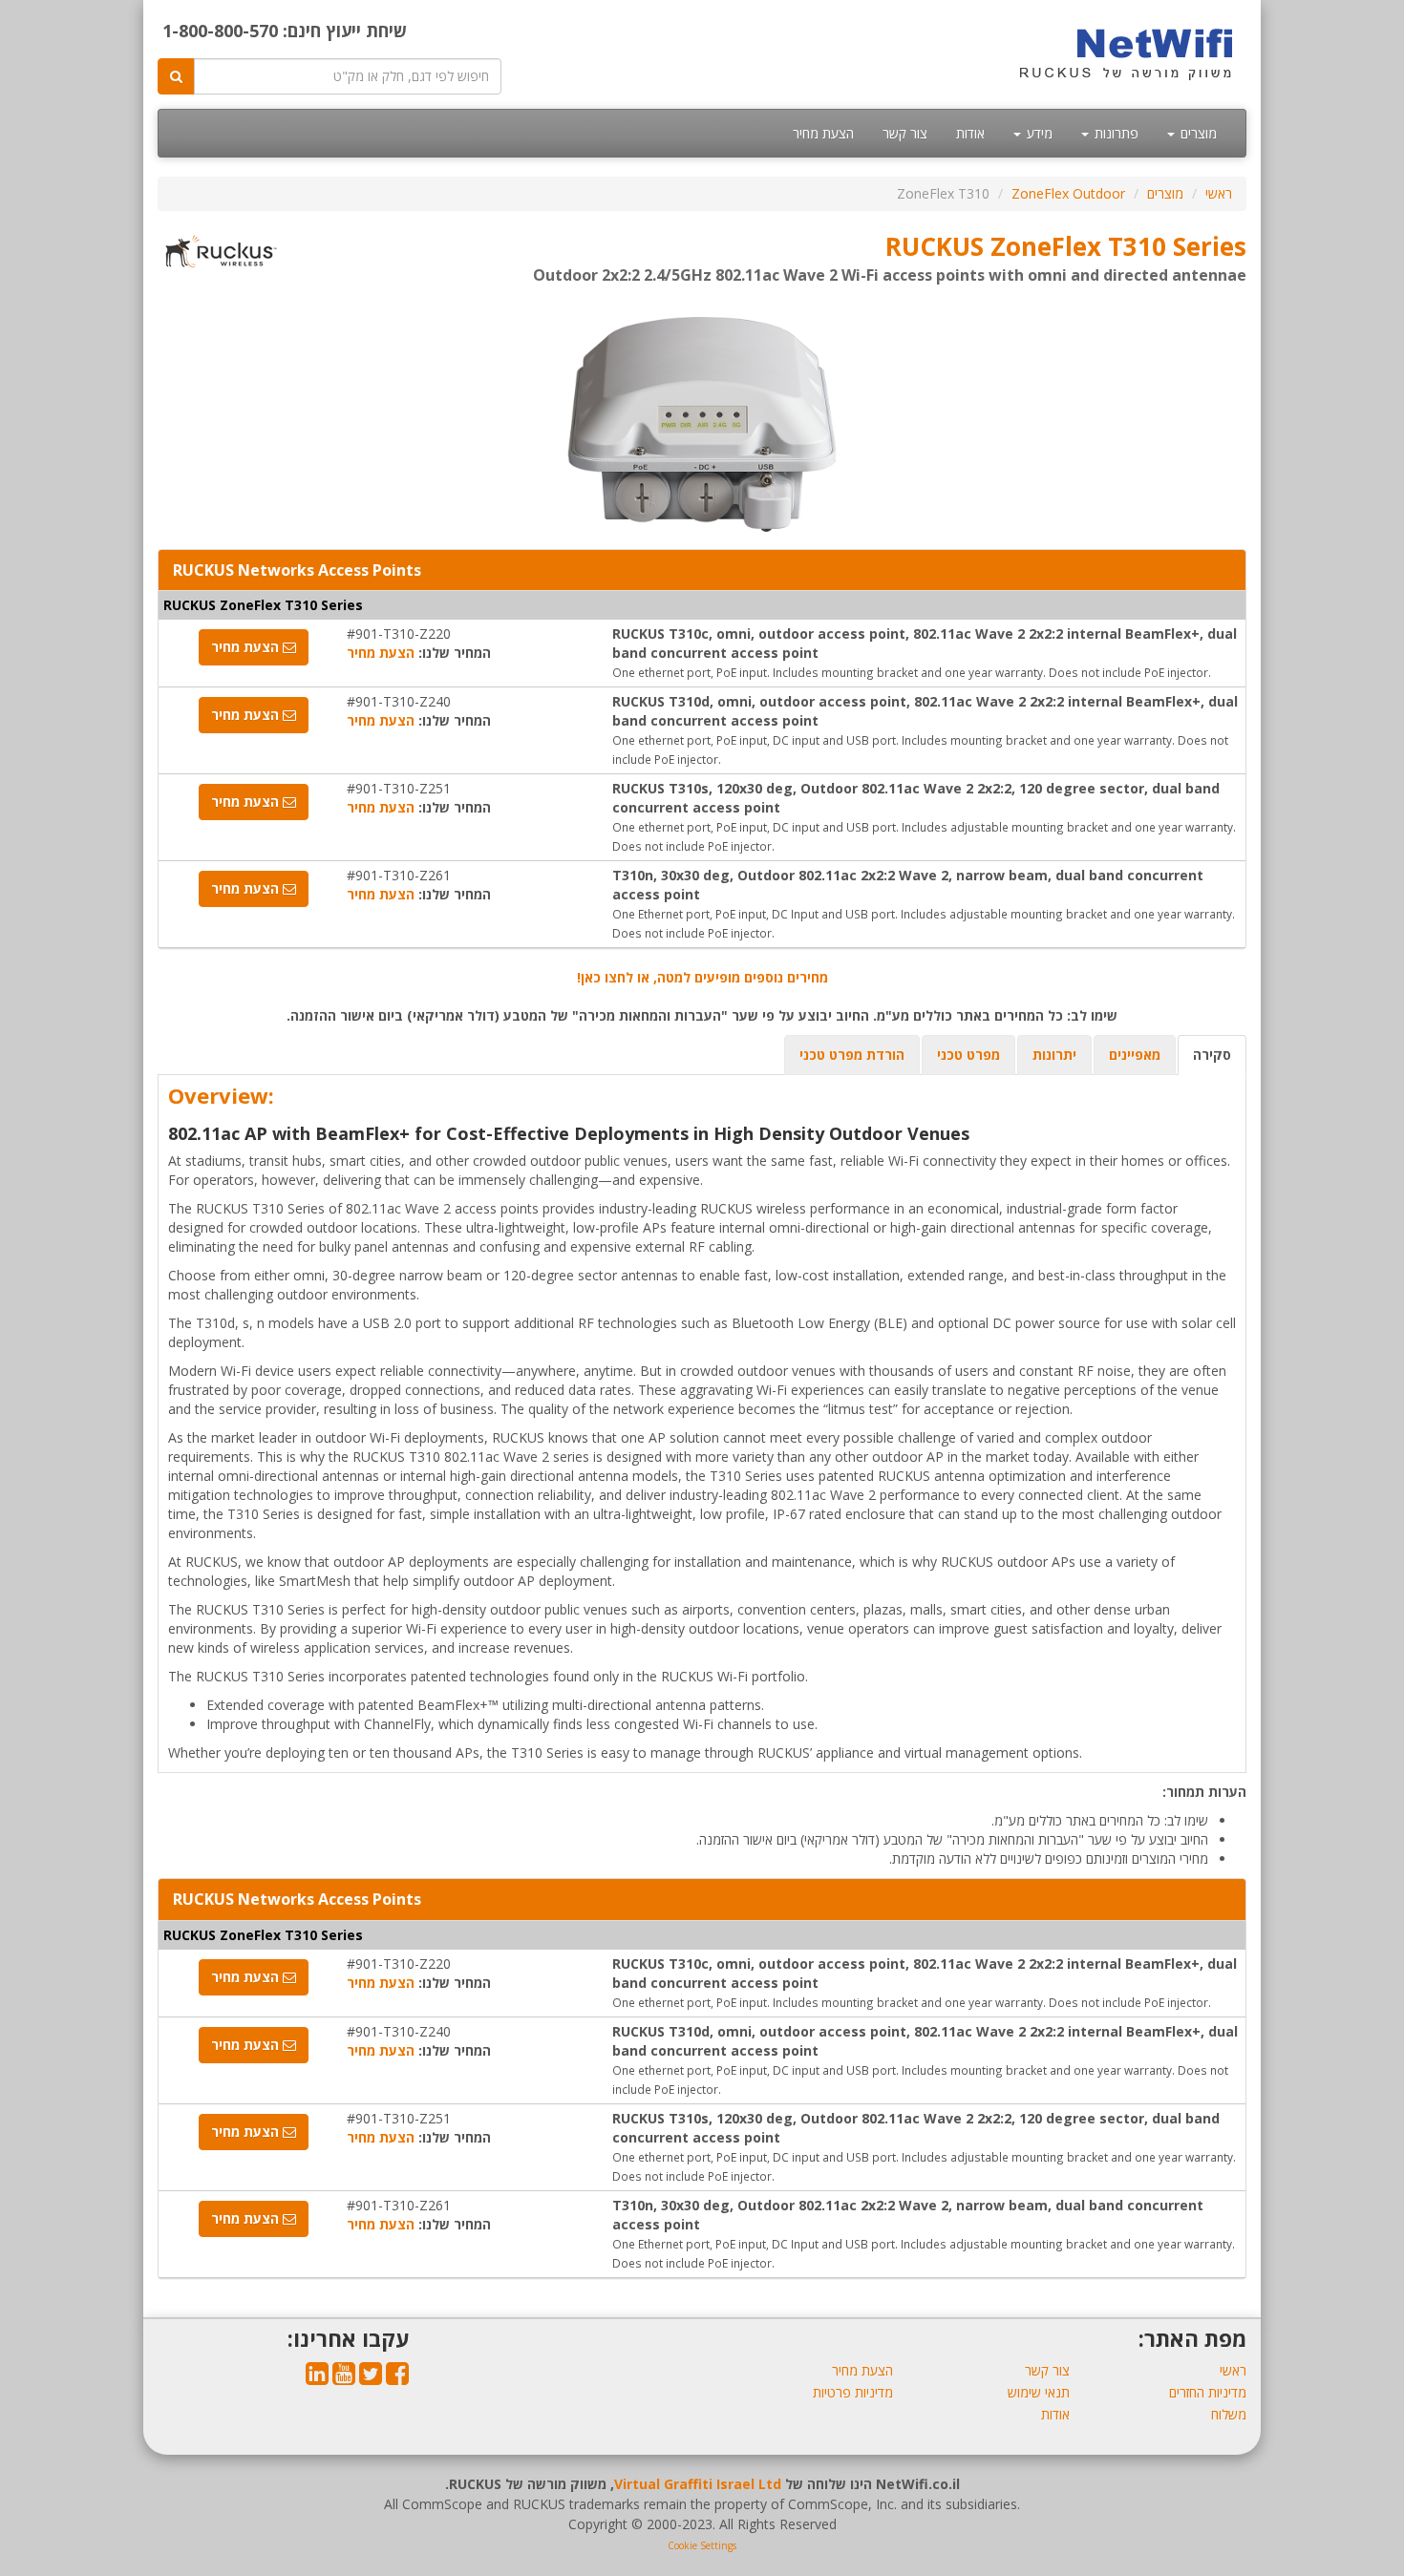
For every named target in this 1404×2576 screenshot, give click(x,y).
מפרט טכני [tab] (968, 1055)
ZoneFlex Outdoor (1068, 193)
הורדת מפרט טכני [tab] (852, 1055)
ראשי (1219, 193)
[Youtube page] (344, 2378)
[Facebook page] (397, 2378)
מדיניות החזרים (1208, 2392)
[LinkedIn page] (317, 2378)
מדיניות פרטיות (853, 2392)
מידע (1038, 133)
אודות (970, 133)
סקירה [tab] (1212, 1055)
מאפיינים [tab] (1135, 1055)
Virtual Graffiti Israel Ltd (698, 2484)
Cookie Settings (702, 2545)
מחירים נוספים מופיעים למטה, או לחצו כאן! (702, 977)
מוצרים (1197, 133)
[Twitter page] (371, 2378)
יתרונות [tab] (1054, 1055)
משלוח (1229, 2414)
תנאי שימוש (1039, 2392)
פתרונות (1115, 133)
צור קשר (905, 133)
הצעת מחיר (823, 133)
